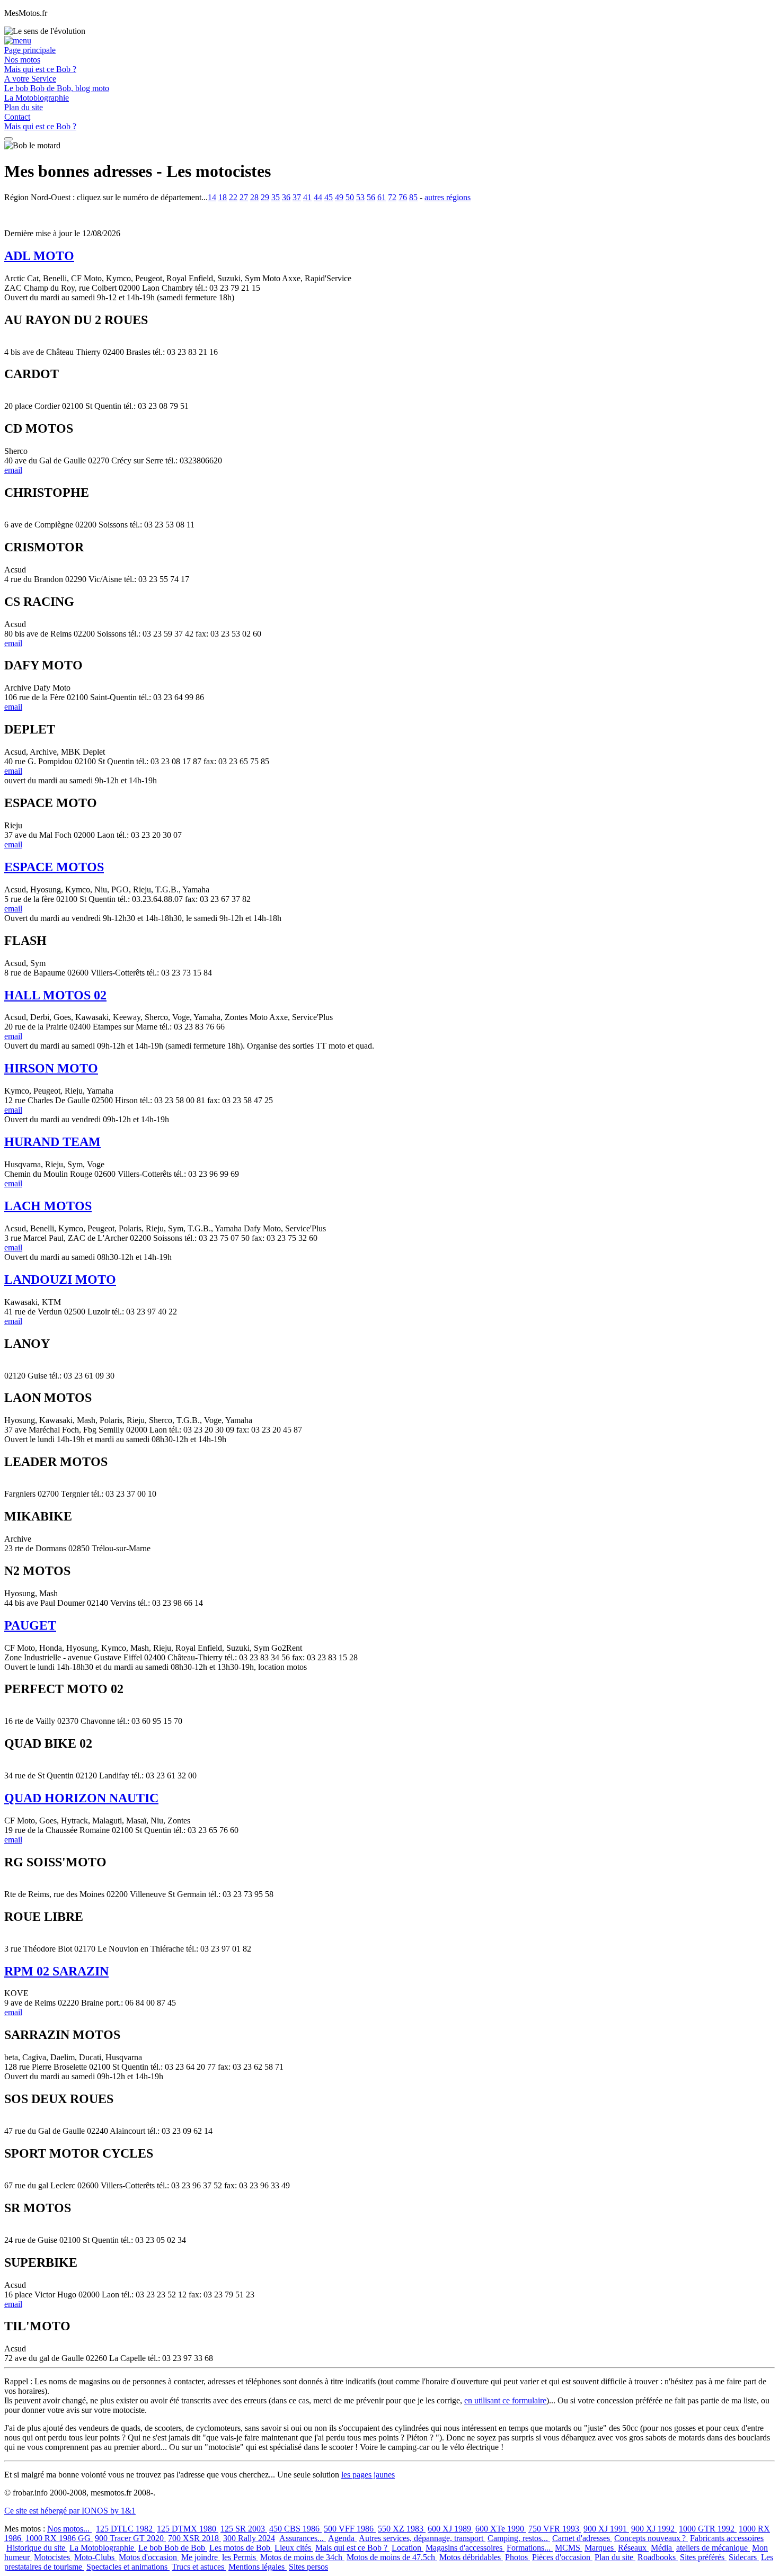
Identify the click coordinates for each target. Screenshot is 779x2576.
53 (360, 197)
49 (339, 197)
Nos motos (22, 60)
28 (254, 197)
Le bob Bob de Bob (173, 2548)
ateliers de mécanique (713, 2548)
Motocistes (53, 2557)
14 (212, 197)
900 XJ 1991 (606, 2529)
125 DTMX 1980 (188, 2529)
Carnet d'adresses (582, 2538)
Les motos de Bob (241, 2548)
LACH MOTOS (48, 1206)
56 (371, 197)
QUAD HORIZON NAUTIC (81, 1798)
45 (329, 197)
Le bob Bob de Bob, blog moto (57, 88)
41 (307, 197)
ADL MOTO (39, 256)
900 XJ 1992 (654, 2529)
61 (382, 197)
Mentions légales (258, 2567)
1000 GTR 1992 (708, 2529)
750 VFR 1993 (555, 2529)
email (13, 470)
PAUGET (30, 1625)
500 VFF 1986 (350, 2529)
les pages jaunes (368, 2475)
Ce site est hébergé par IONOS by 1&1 (70, 2511)
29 (265, 197)
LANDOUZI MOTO (60, 1280)
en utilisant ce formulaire (505, 2400)
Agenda (342, 2538)
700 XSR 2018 (194, 2538)
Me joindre (201, 2557)
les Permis (240, 2557)
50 (350, 197)
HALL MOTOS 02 (55, 995)
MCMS (569, 2548)
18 (223, 197)
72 (392, 197)
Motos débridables (471, 2557)
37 (297, 197)
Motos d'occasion (149, 2557)
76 (403, 197)
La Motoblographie (37, 98)
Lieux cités (294, 2548)
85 (413, 197)
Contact (17, 117)
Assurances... (303, 2538)
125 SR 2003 (244, 2529)
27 (244, 197)
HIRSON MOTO (51, 1068)
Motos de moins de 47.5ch (392, 2557)
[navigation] (8, 139)
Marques (600, 2548)
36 (286, 197)
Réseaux (633, 2548)
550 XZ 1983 (402, 2529)
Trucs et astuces (199, 2567)
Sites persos (308, 2567)
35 (276, 197)
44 (318, 197)
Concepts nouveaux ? (651, 2538)
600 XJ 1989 (450, 2529)
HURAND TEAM (52, 1142)
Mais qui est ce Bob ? (40, 69)
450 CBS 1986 (295, 2529)
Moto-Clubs (95, 2557)
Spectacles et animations (128, 2567)
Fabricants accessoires (727, 2538)
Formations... (530, 2548)
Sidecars (744, 2557)
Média (662, 2548)
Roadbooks (658, 2557)
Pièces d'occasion (562, 2557)
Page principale (30, 50)
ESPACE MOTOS (54, 867)
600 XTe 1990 (501, 2529)
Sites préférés (703, 2557)
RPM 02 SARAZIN (56, 1971)
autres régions (448, 197)
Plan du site (24, 107)
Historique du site (37, 2548)
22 (233, 197)
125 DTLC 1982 (125, 2529)
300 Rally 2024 (249, 2538)
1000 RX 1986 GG (59, 2538)
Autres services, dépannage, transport (422, 2538)
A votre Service (30, 79)
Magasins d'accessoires (465, 2548)
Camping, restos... (519, 2538)
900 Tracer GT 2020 (130, 2538)
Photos (517, 2557)
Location (408, 2548)
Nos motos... (69, 2529)
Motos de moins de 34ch (302, 2557)
